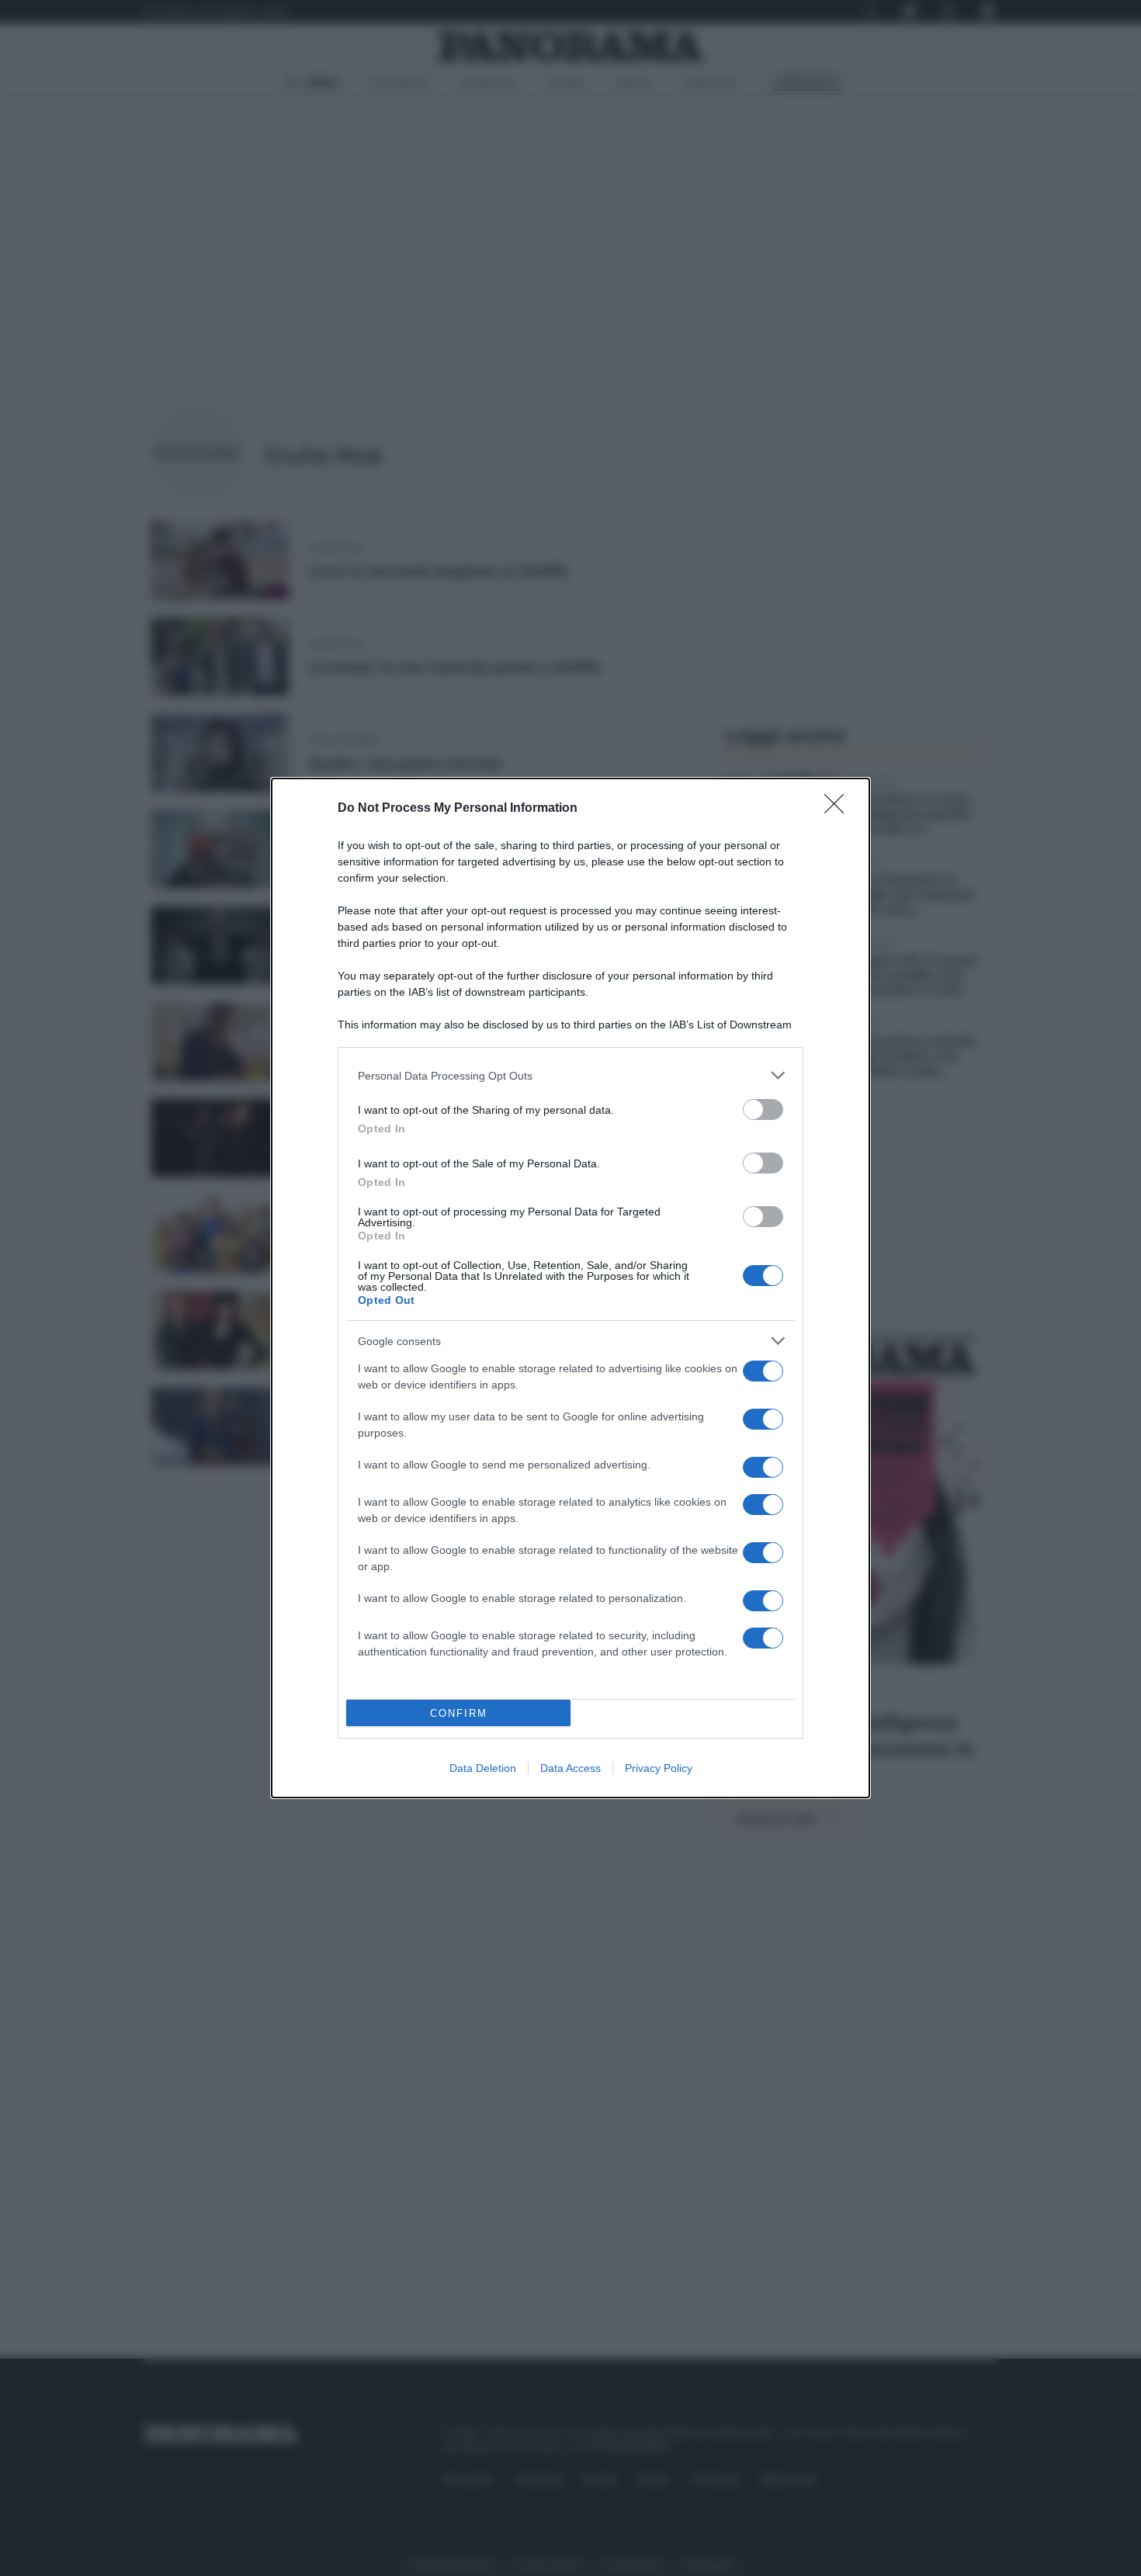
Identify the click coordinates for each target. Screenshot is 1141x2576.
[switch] (763, 1109)
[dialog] (570, 1288)
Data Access (570, 1768)
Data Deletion (483, 1768)
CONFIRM (459, 1713)
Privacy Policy (659, 1768)
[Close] (839, 809)
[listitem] (570, 1075)
